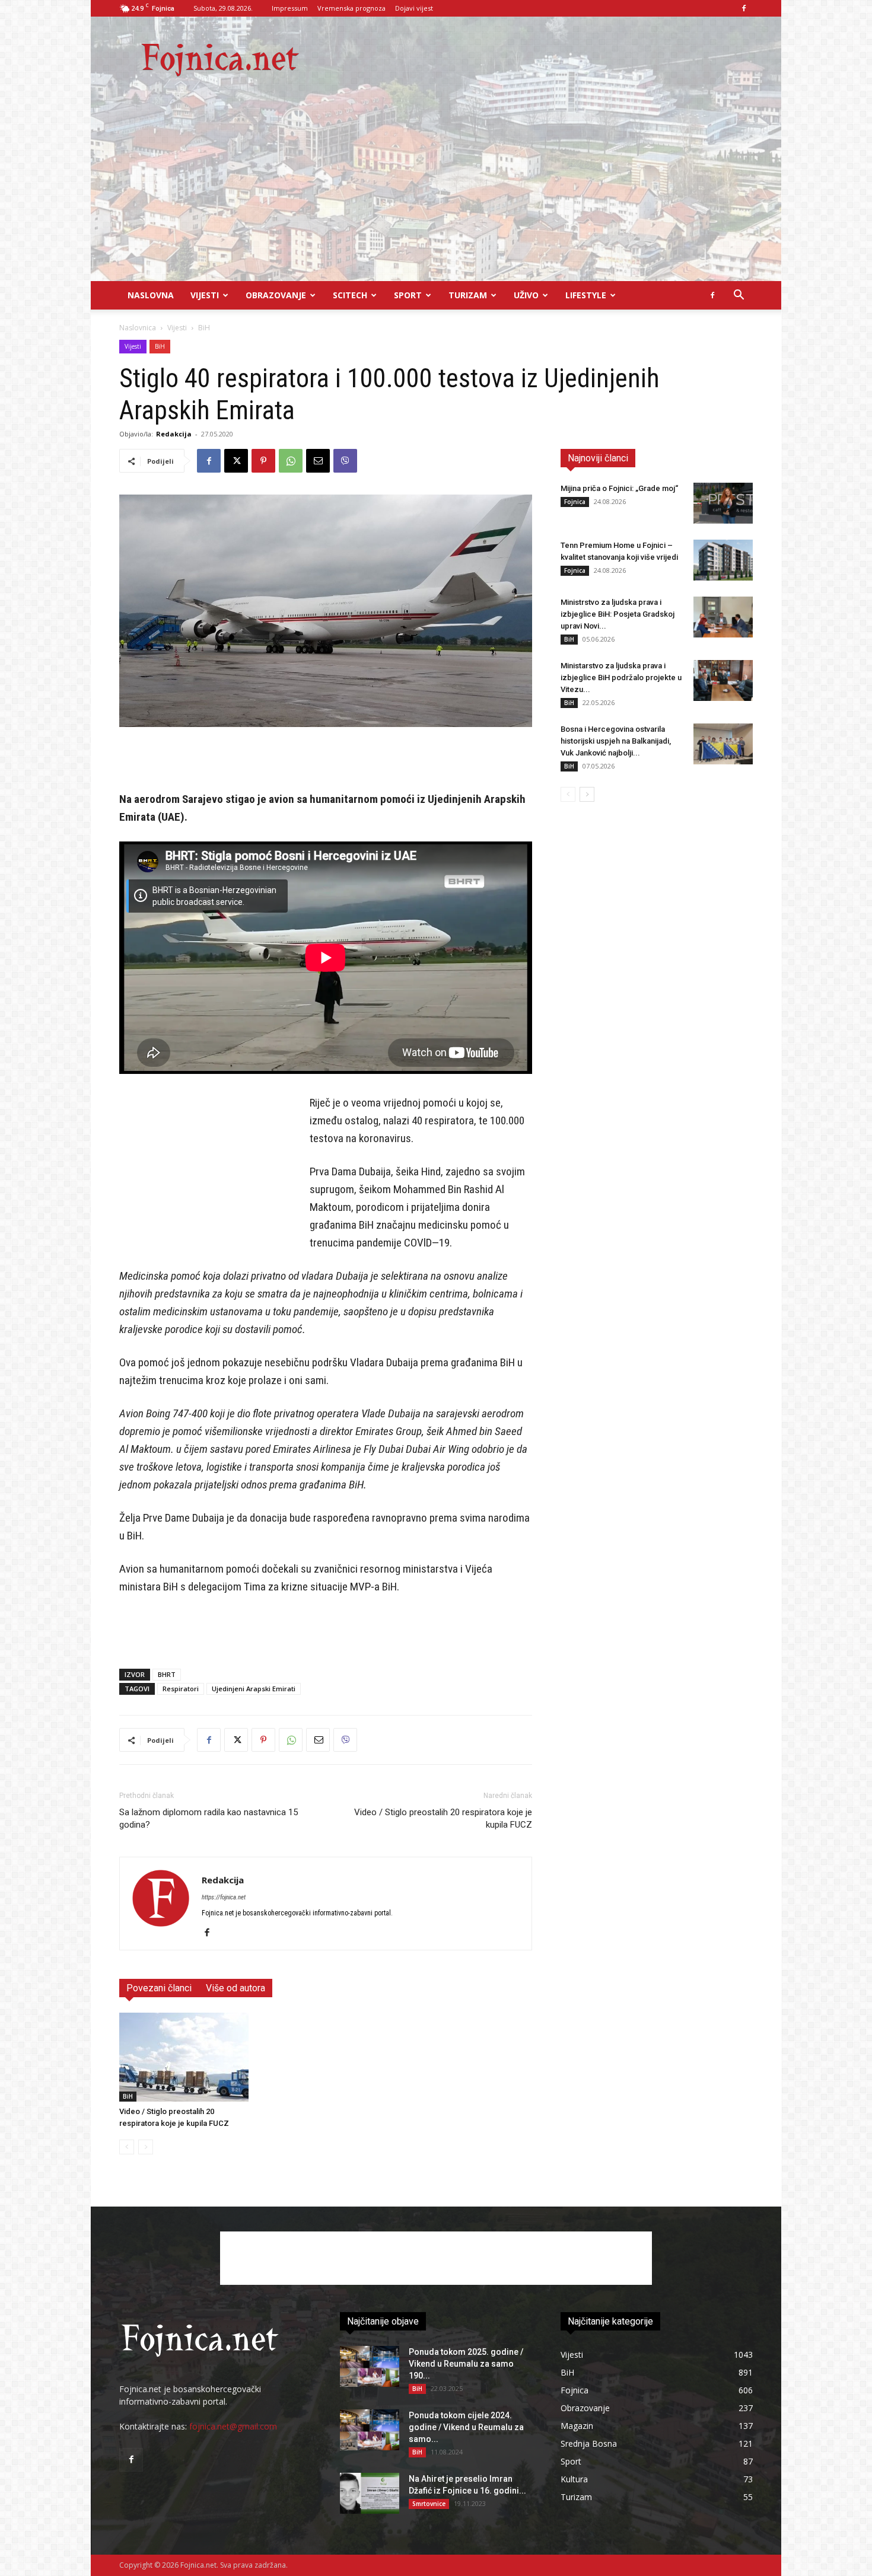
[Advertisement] (436, 192)
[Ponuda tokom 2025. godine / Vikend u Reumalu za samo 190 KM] (370, 2366)
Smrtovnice (429, 2504)
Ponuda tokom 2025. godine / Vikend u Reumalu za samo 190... (466, 2364)
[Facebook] (744, 8)
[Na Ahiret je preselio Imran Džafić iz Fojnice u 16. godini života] (370, 2493)
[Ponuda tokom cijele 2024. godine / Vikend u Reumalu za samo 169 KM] (370, 2430)
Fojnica (575, 502)
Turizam (468, 295)
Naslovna (151, 295)
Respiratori (181, 1689)
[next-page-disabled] (146, 2147)
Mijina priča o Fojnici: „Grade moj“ (619, 488)
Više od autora (235, 1988)
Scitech (350, 295)
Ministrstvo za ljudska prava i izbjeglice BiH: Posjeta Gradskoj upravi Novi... (618, 614)
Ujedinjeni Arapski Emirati (254, 1689)
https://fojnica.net (224, 1897)
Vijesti (205, 295)
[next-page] (587, 794)
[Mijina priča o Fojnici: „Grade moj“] (723, 503)
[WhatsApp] (291, 461)
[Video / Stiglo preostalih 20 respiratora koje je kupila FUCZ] (184, 2057)
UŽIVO (526, 295)
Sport (408, 295)
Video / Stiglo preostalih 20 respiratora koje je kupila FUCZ (443, 1818)
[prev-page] (127, 2147)
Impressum (290, 8)
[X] (236, 461)
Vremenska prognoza (351, 8)
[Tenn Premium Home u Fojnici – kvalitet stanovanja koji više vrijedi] (723, 560)
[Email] (318, 461)
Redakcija (174, 434)
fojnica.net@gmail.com (233, 2426)
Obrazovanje (276, 295)
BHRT (167, 1674)
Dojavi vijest (414, 8)
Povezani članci (159, 1988)
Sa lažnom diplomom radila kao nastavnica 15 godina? (209, 1818)
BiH (160, 346)
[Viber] (345, 461)
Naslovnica (138, 328)
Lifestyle (586, 295)
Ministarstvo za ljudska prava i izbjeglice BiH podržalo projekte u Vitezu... (621, 678)
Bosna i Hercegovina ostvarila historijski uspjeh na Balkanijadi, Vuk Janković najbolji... (616, 741)
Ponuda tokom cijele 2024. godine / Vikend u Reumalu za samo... (466, 2427)
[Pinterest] (263, 461)
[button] (739, 296)
